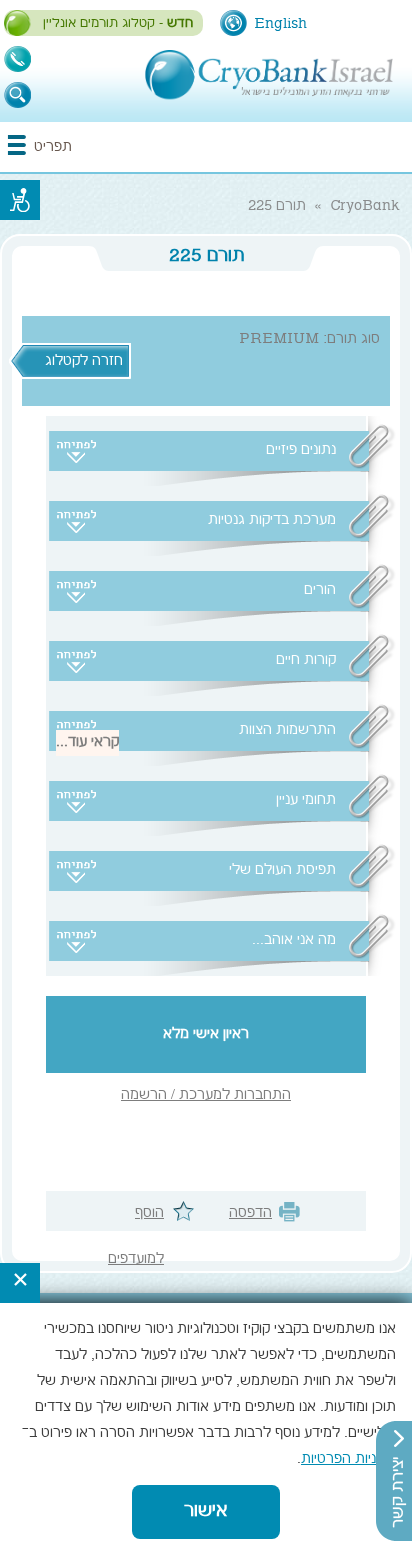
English (280, 24)
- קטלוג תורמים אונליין (118, 24)
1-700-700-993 (17, 59)
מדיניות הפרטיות (348, 1460)
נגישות (20, 200)
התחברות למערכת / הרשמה (206, 1096)
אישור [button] (206, 1512)
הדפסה (250, 1214)
